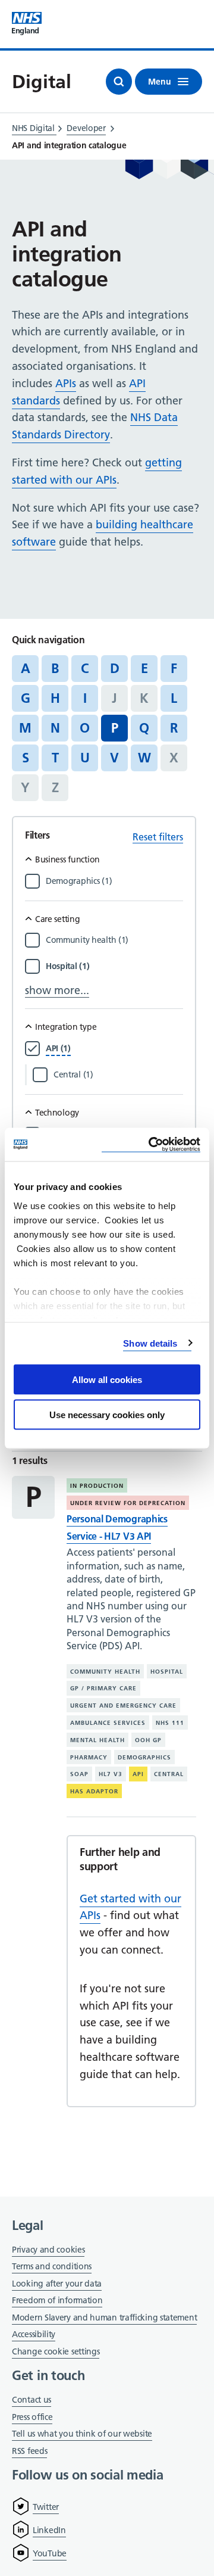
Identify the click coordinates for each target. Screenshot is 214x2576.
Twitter (46, 2507)
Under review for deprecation (128, 1503)
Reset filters (158, 837)
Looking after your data (57, 2284)
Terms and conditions (52, 2266)
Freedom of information (57, 2300)
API (138, 1774)
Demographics (144, 1757)
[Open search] (119, 82)
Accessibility (34, 2334)
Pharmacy (89, 1757)
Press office (32, 2418)
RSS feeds (29, 2451)
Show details (150, 1343)
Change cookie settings (56, 2352)
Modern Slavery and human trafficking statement (104, 2318)
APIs (66, 383)
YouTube (50, 2553)
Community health (105, 1671)
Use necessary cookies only (107, 1414)
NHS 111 (170, 1723)
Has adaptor (94, 1791)
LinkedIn (49, 2530)
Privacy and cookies (48, 2250)
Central (169, 1774)
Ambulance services (108, 1723)
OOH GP (148, 1740)
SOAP (79, 1774)
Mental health (97, 1740)
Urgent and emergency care (123, 1706)
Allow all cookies (107, 1380)
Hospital (167, 1671)
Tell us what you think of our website (82, 2434)
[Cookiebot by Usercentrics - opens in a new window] (151, 1144)
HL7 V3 (111, 1774)
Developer (86, 128)
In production (97, 1486)
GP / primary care (103, 1688)
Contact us (32, 2400)
